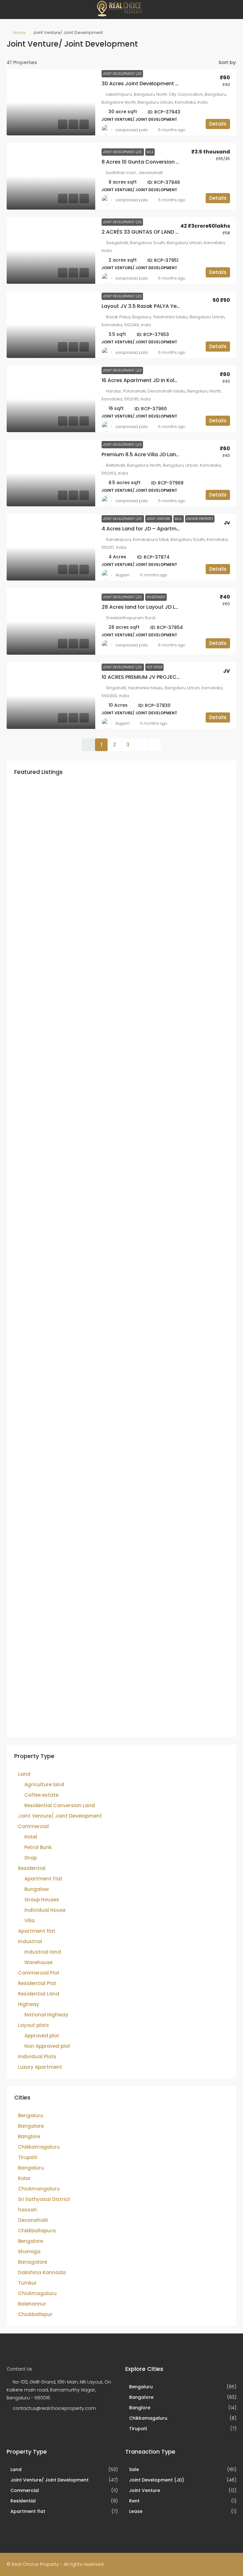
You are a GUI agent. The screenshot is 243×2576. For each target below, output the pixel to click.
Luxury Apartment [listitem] (40, 2067)
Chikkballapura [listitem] (37, 2231)
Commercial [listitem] (33, 1826)
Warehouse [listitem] (38, 1962)
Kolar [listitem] (24, 2178)
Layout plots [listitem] (34, 2025)
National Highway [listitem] (46, 2015)
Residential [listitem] (32, 1868)
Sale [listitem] (134, 2469)
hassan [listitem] (28, 2210)
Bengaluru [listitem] (31, 2115)
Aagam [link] (123, 575)
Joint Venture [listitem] (145, 2490)
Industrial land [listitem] (43, 1952)
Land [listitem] (24, 1774)
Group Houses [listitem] (42, 1900)
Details (218, 124)
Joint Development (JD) (122, 74)
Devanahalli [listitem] (33, 2220)
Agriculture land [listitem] (44, 1784)
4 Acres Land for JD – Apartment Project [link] (153, 529)
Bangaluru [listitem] (31, 2168)
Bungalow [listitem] (37, 1889)
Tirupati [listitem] (28, 2157)
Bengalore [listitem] (31, 2241)
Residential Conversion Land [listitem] (60, 1805)
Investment (156, 597)
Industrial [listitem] (30, 1941)
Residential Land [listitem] (39, 1994)
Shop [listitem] (31, 1858)
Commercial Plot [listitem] (39, 1973)
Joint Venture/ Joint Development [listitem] (60, 1816)
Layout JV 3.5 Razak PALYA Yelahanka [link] (150, 306)
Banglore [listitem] (29, 2136)
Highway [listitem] (29, 2004)
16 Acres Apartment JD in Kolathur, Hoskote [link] (157, 380)
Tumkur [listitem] (27, 2283)
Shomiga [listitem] (29, 2252)
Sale (150, 152)
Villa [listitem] (30, 1921)
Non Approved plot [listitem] (47, 2046)
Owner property (200, 519)
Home (19, 32)
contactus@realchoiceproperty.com (54, 2408)
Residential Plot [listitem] (37, 1983)
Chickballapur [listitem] (35, 2314)
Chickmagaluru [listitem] (37, 2293)
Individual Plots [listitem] (37, 2057)
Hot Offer (154, 667)
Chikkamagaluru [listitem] (39, 2147)
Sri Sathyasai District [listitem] (44, 2199)
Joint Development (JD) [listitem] (157, 2480)
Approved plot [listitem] (42, 2036)
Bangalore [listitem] (31, 2126)
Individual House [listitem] (45, 1910)
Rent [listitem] (134, 2501)
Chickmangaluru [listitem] (39, 2189)
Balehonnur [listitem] (32, 2304)
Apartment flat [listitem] (37, 1931)
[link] (51, 102)
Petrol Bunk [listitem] (38, 1847)
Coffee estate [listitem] (41, 1795)
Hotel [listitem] (31, 1837)
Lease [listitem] (136, 2511)
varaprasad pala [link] (132, 130)
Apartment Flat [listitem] (43, 1879)
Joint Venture (159, 519)
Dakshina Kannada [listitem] (42, 2272)
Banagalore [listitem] (33, 2262)
